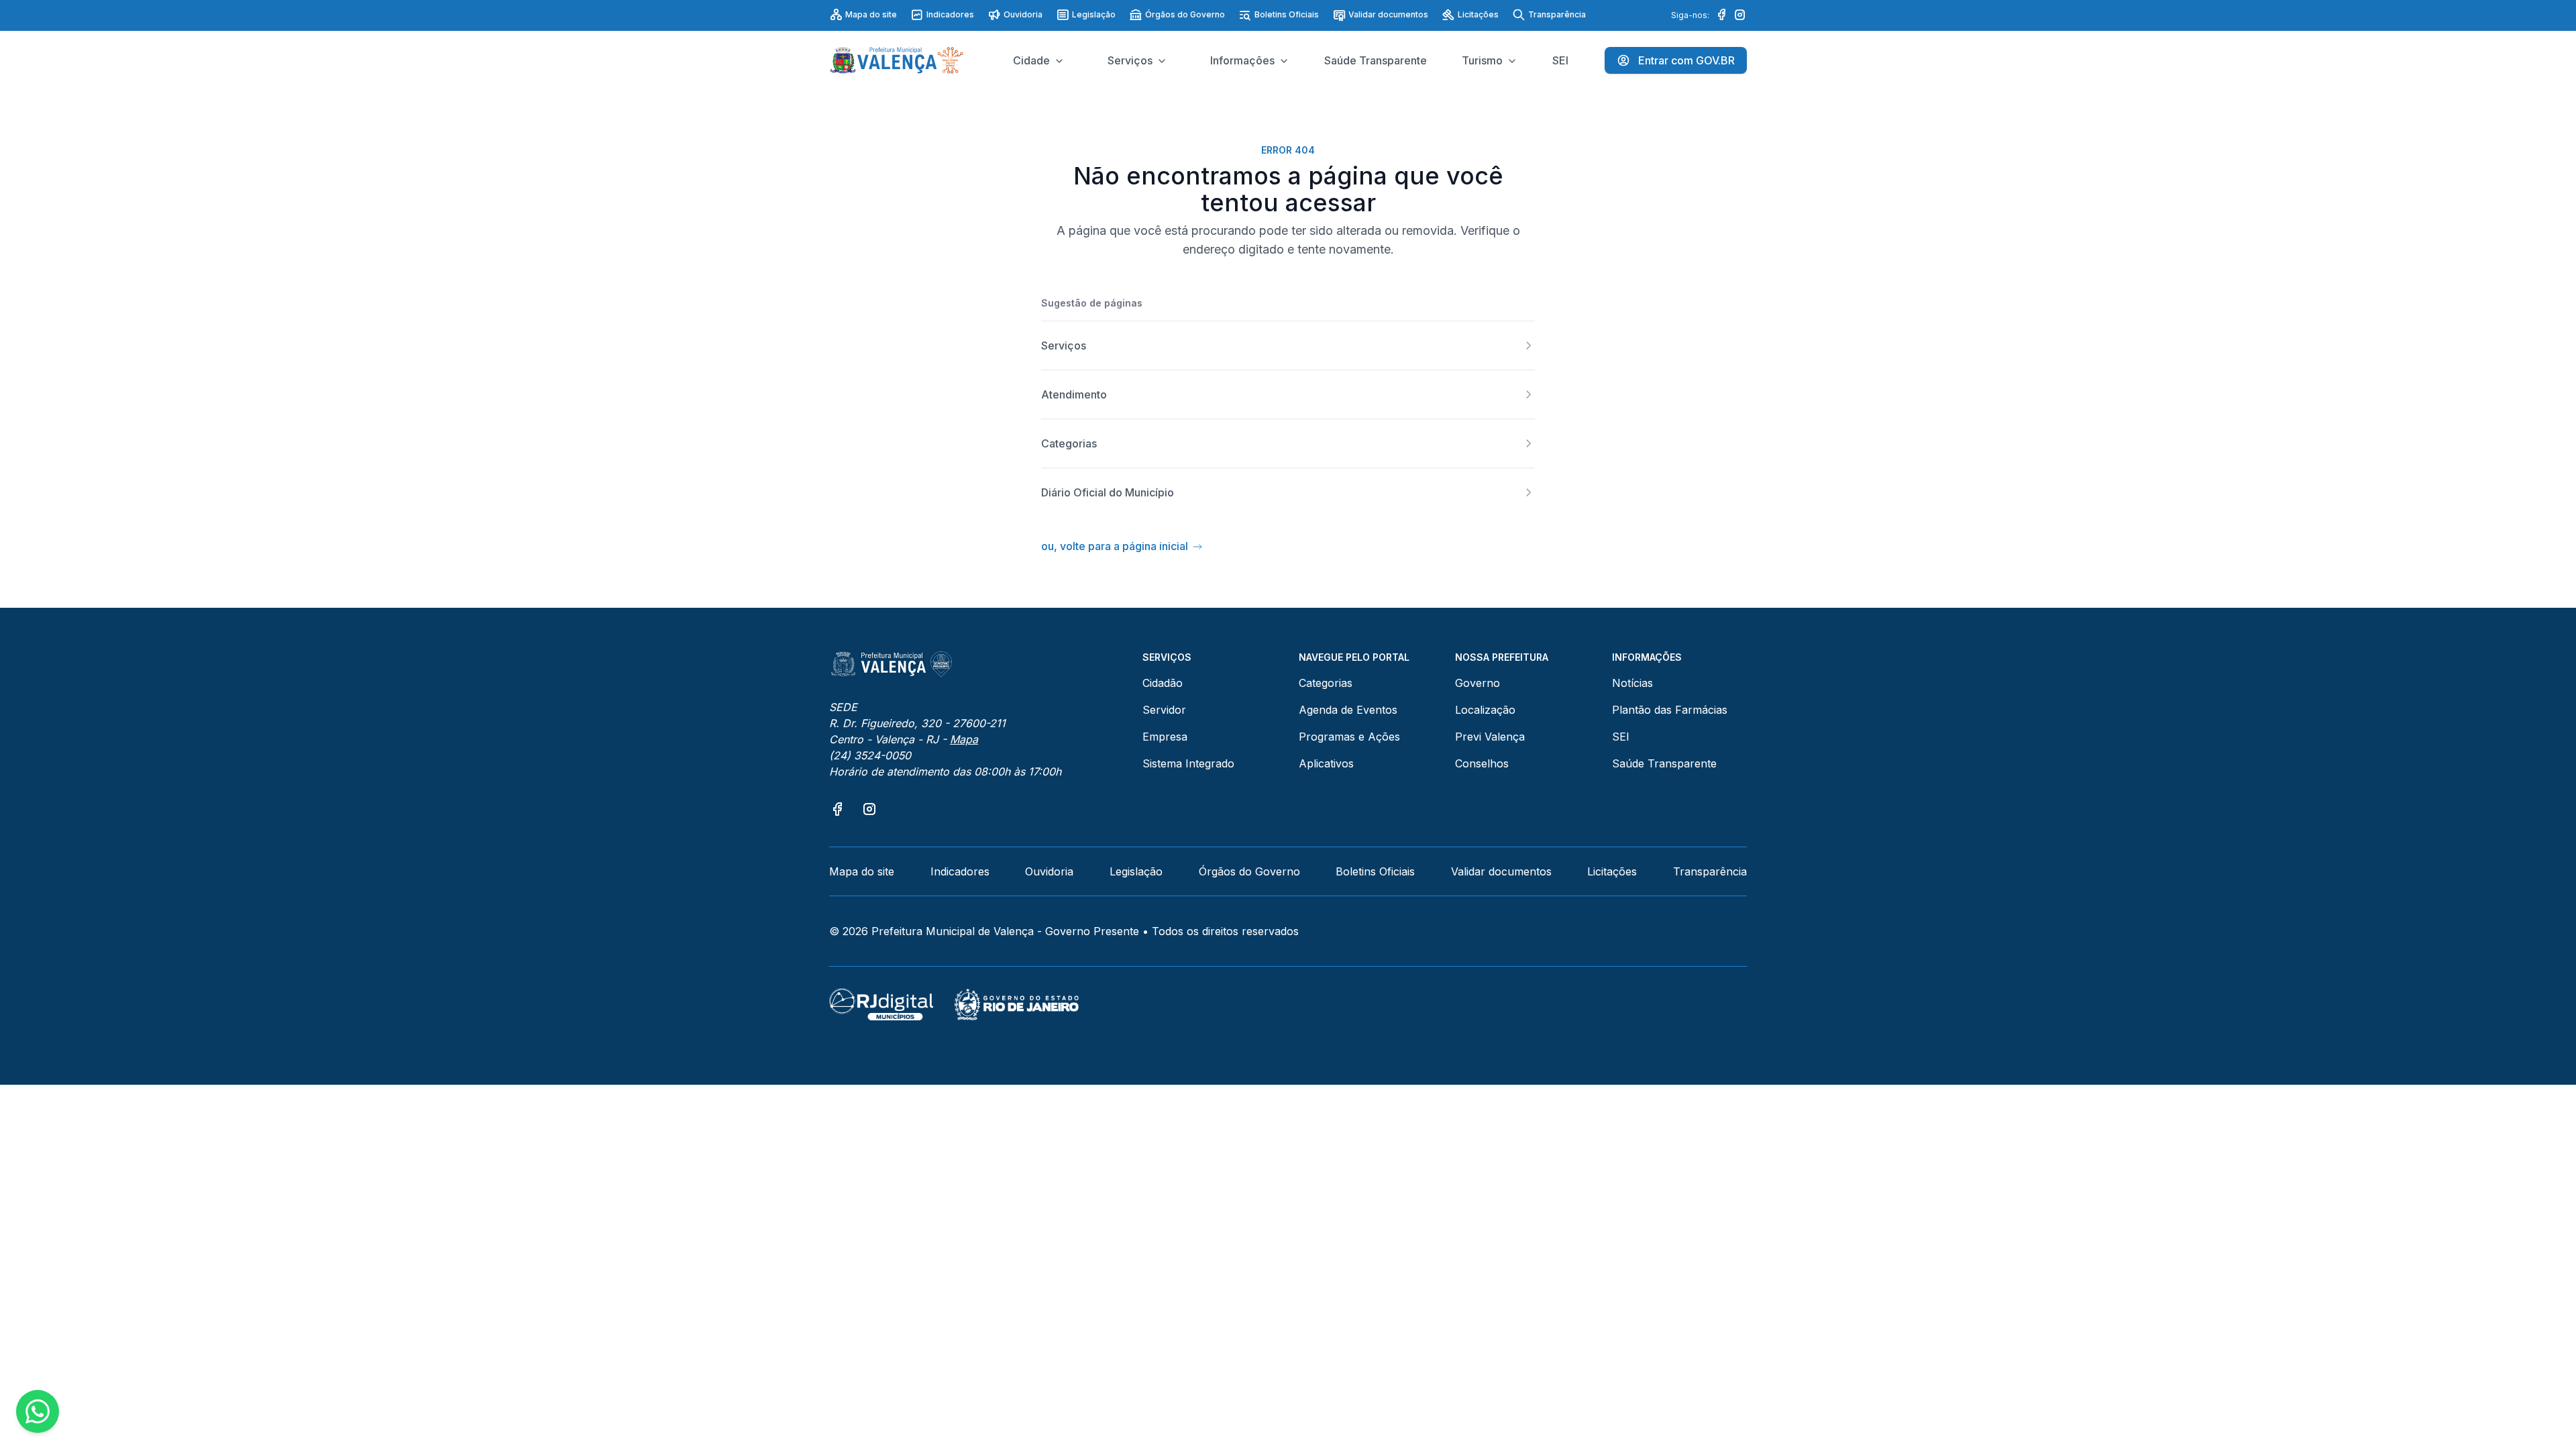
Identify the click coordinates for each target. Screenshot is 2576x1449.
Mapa (964, 739)
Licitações (1478, 14)
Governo (1478, 683)
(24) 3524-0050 (870, 755)
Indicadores (950, 14)
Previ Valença (1490, 737)
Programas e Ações (1349, 737)
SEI (1621, 737)
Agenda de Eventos (1348, 710)
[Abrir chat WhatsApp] (38, 1411)
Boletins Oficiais (1287, 14)
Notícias (1632, 683)
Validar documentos (1388, 14)
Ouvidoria (1023, 14)
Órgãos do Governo (1185, 14)
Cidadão (1163, 683)
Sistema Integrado (1188, 763)
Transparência (1557, 14)
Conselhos (1482, 763)
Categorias (1326, 683)
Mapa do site (871, 14)
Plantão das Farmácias (1670, 710)
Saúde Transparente (1664, 763)
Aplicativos (1326, 763)
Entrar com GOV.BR (1686, 60)
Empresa (1165, 737)
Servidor (1164, 710)
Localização (1485, 710)
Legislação (1094, 14)
